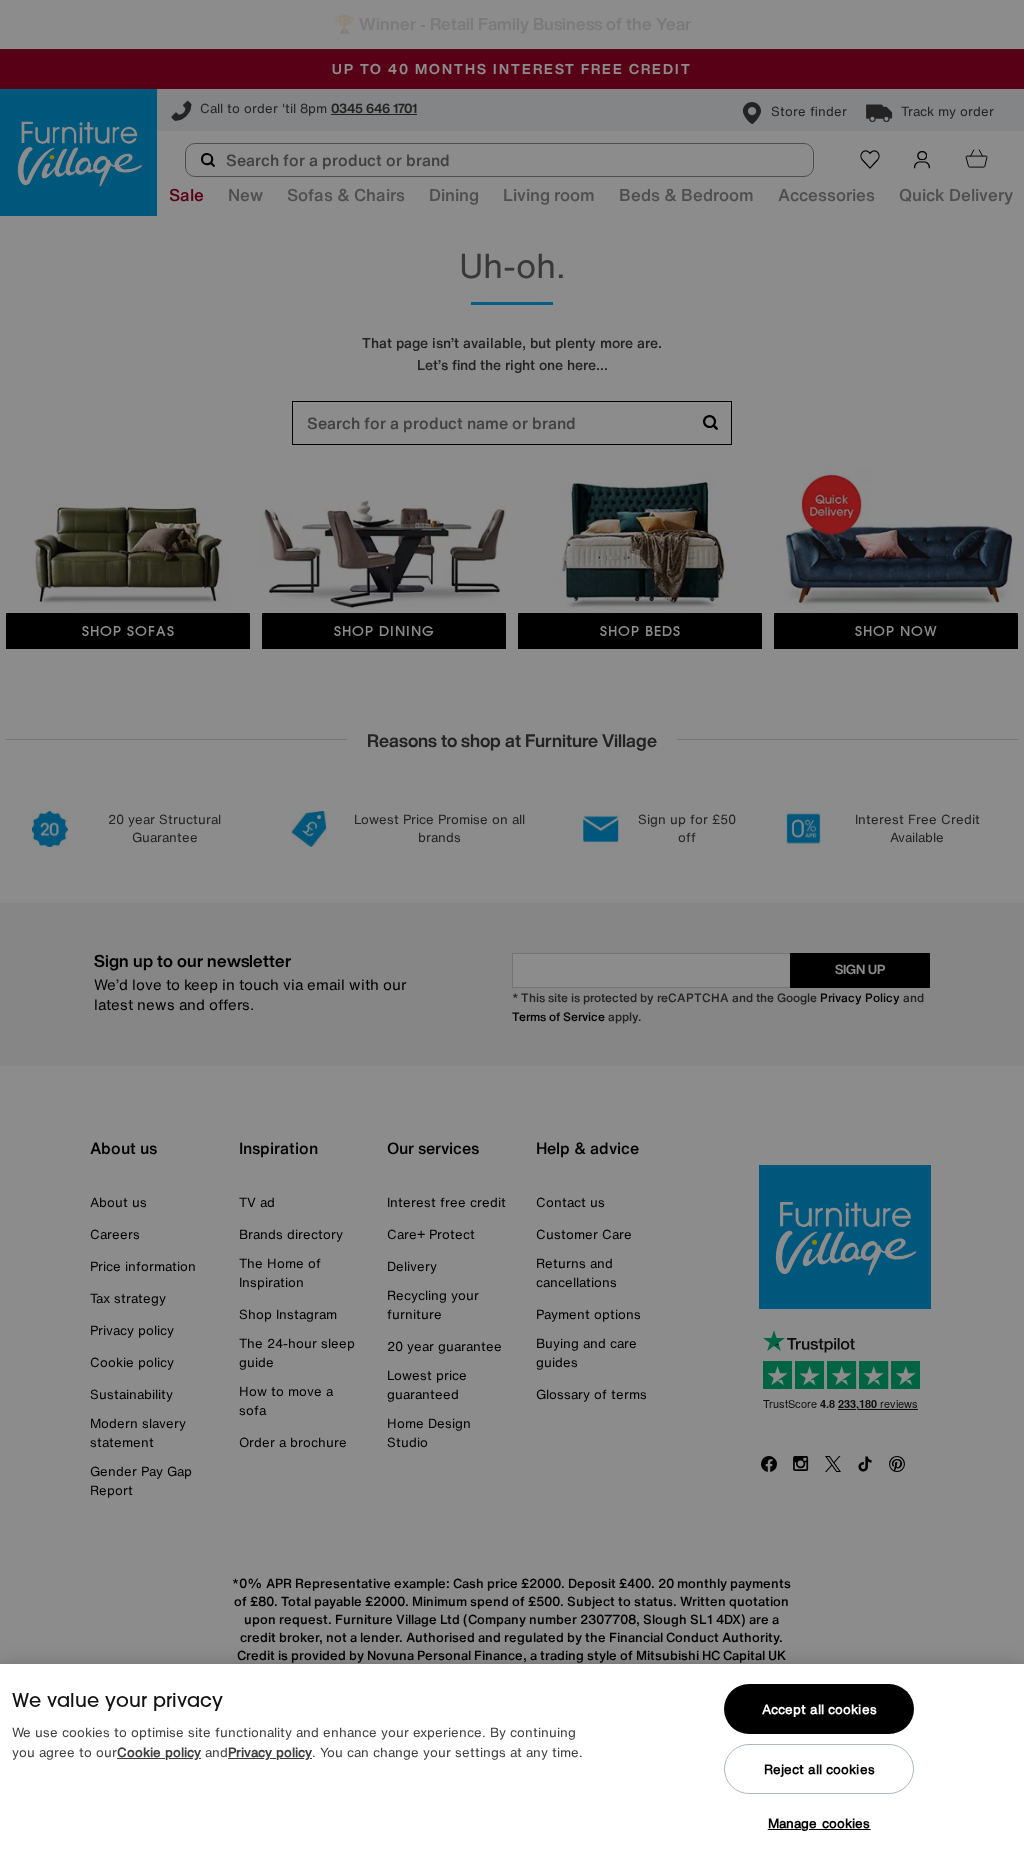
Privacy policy (270, 1752)
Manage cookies (819, 1823)
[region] (512, 1769)
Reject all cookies (819, 1769)
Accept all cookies (819, 1709)
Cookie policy (159, 1752)
